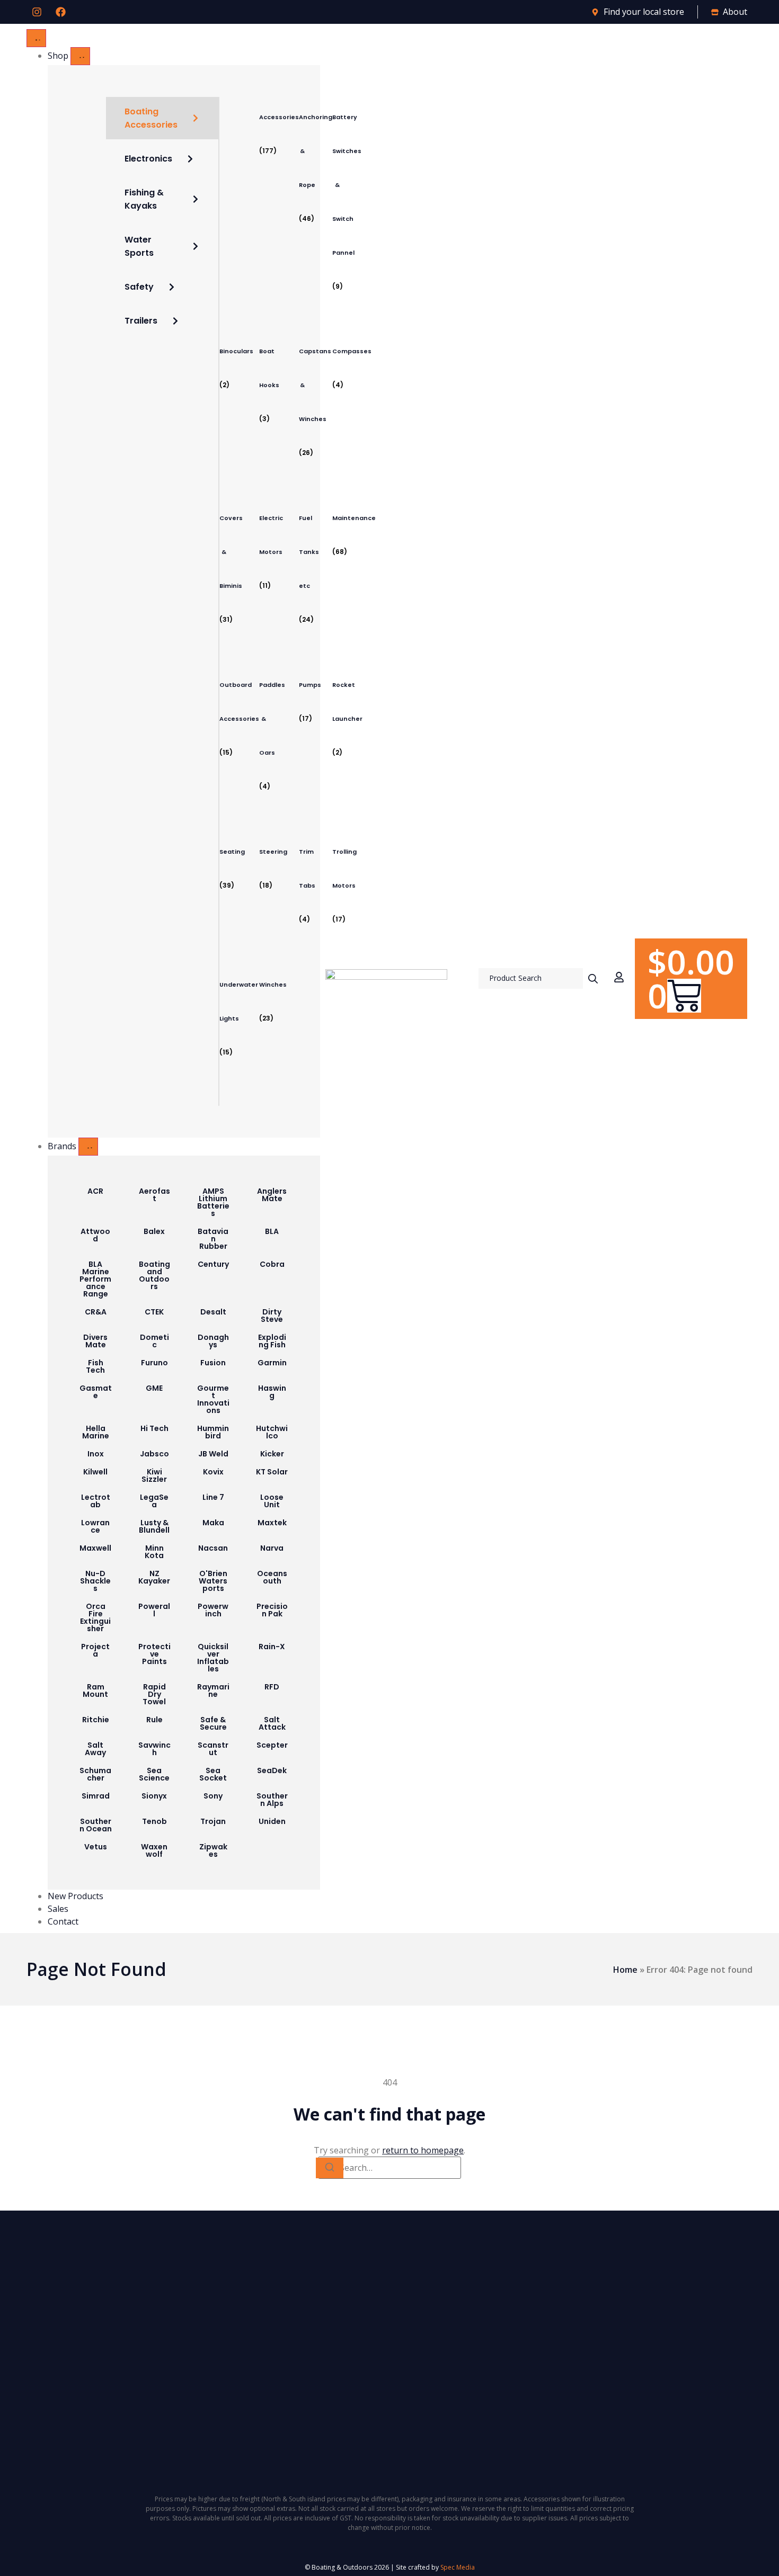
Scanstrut (213, 1749)
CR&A (96, 1312)
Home (625, 1970)
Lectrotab (96, 1501)
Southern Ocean (96, 1825)
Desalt (213, 1312)
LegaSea (154, 1501)
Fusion (213, 1363)
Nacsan (213, 1548)
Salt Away (95, 1749)
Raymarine (213, 1690)
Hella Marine (96, 1432)
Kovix (213, 1472)
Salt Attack (272, 1723)
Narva (272, 1548)
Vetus (96, 1847)
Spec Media (458, 2567)
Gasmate (96, 1392)
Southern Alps (272, 1800)
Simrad (96, 1796)
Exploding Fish (272, 1341)
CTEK (154, 1312)
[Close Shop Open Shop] (80, 56)
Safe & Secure (213, 1723)
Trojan (213, 1821)
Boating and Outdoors (154, 1275)
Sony (213, 1796)
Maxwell (95, 1548)
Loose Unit (272, 1501)
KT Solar (272, 1472)
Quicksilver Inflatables (213, 1658)
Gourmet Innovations (213, 1399)
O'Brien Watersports (213, 1581)
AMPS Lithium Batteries (213, 1202)
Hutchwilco (272, 1432)
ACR (95, 1191)
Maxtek (272, 1523)
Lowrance (95, 1526)
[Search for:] (389, 2168)
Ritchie (96, 1720)
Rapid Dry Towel (154, 1694)
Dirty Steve (272, 1316)
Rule (154, 1720)
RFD (272, 1687)
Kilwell (95, 1472)
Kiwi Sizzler (154, 1475)
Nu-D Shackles (95, 1581)
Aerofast (154, 1195)
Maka (213, 1523)
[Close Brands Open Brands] (88, 1147)
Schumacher (95, 1774)
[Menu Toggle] (36, 38)
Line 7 (213, 1497)
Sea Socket (213, 1774)
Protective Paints (154, 1654)
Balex (154, 1231)
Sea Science (154, 1774)
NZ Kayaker (154, 1577)
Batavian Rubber (213, 1239)
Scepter (272, 1745)
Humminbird (213, 1432)
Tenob (154, 1821)
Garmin (272, 1363)
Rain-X (272, 1647)
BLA (272, 1231)
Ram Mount (95, 1690)
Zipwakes (213, 1850)
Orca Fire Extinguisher (95, 1617)
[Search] (330, 2168)
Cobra (272, 1264)
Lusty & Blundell (154, 1526)
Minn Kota (154, 1552)
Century (213, 1264)
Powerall (154, 1610)
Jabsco (154, 1454)
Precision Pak (272, 1610)
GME (154, 1388)
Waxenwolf (154, 1850)
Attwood (95, 1235)
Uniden (272, 1821)
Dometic (154, 1341)
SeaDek (272, 1770)
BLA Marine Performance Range (95, 1279)
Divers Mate (95, 1341)
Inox (96, 1454)
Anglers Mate (272, 1195)
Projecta (95, 1650)
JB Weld (213, 1454)
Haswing (272, 1392)
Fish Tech (95, 1366)
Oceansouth (272, 1577)
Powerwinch (213, 1610)
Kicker (272, 1454)
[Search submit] (593, 979)
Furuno (154, 1363)
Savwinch (154, 1749)
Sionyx (154, 1796)
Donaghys (213, 1341)
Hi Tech (154, 1428)
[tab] (162, 118)
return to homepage (423, 2150)
